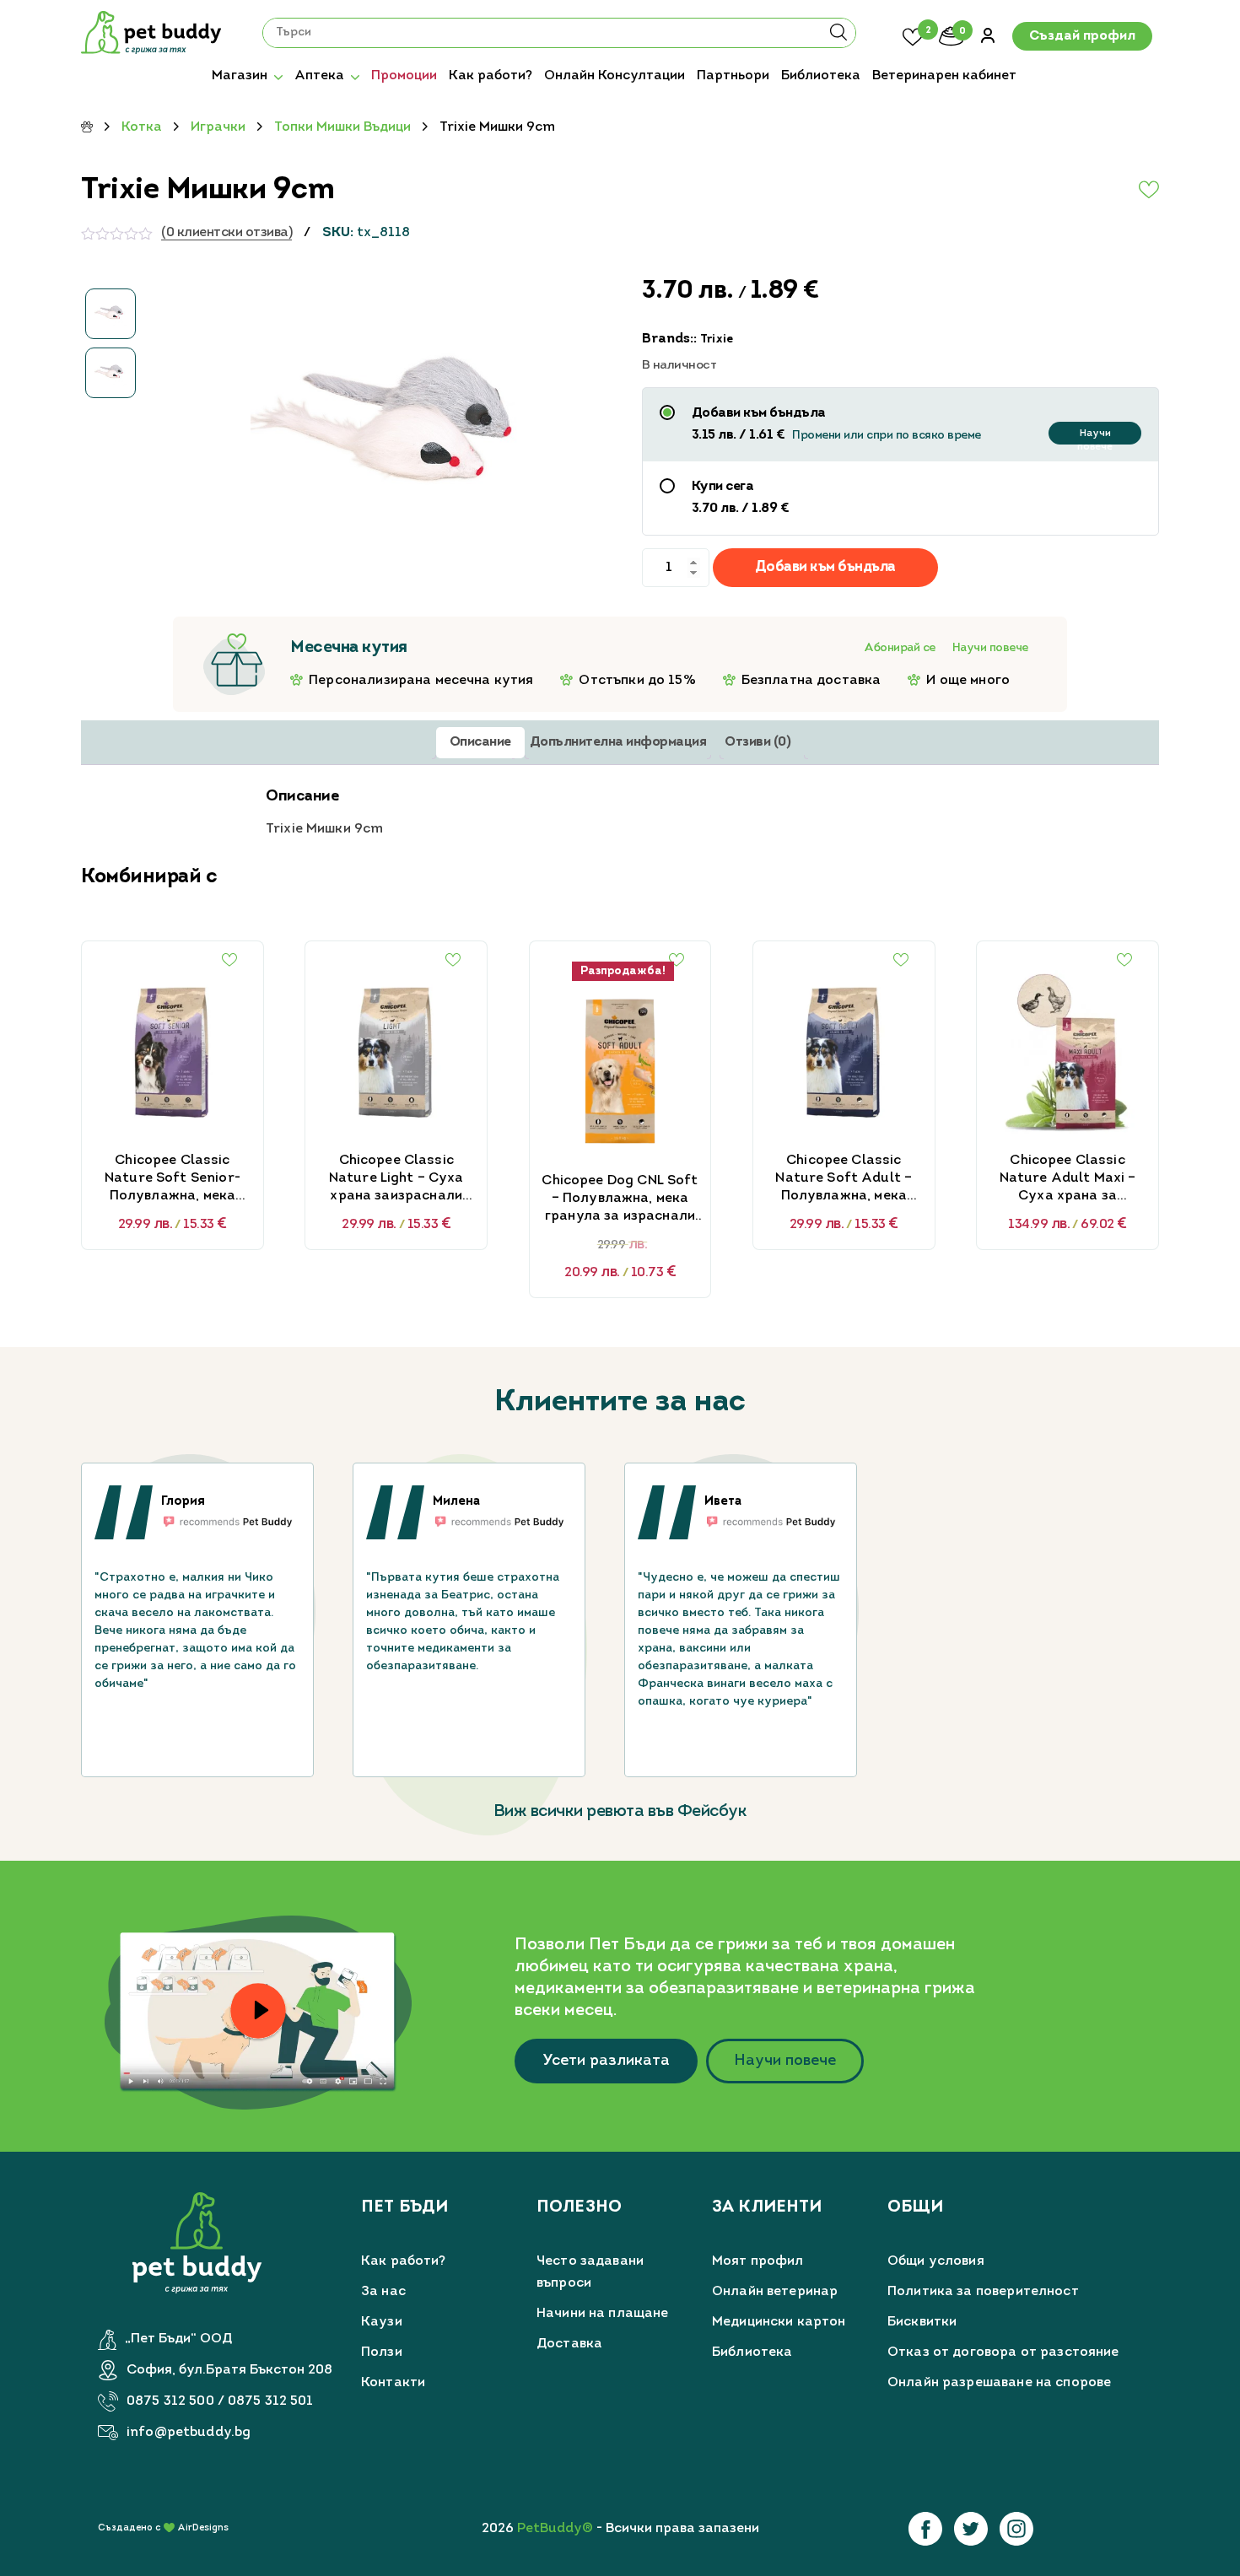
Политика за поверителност (983, 2292)
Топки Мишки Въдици (342, 127)
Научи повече (1095, 437)
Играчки (218, 127)
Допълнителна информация (618, 742)
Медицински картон (779, 2322)
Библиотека (821, 76)
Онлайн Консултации (615, 76)
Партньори (733, 76)
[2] (913, 35)
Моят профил (758, 2261)
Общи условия (936, 2261)
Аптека (319, 76)
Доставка (569, 2344)
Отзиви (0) (757, 742)
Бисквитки (922, 2322)
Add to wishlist (1108, 190)
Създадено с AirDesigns (163, 2528)
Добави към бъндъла (825, 567)
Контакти (393, 2383)
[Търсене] (838, 38)
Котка (142, 127)
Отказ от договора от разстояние (1003, 2352)
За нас (383, 2292)
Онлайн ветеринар (775, 2292)
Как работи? (491, 76)
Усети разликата (606, 2061)
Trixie (717, 340)
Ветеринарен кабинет (944, 76)
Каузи (382, 2322)
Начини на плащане (603, 2314)
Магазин (240, 76)
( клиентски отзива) (226, 233)
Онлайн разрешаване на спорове (999, 2383)
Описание (480, 742)
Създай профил (1082, 36)
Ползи (382, 2352)
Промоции (404, 76)
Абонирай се (900, 648)
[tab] (480, 743)
